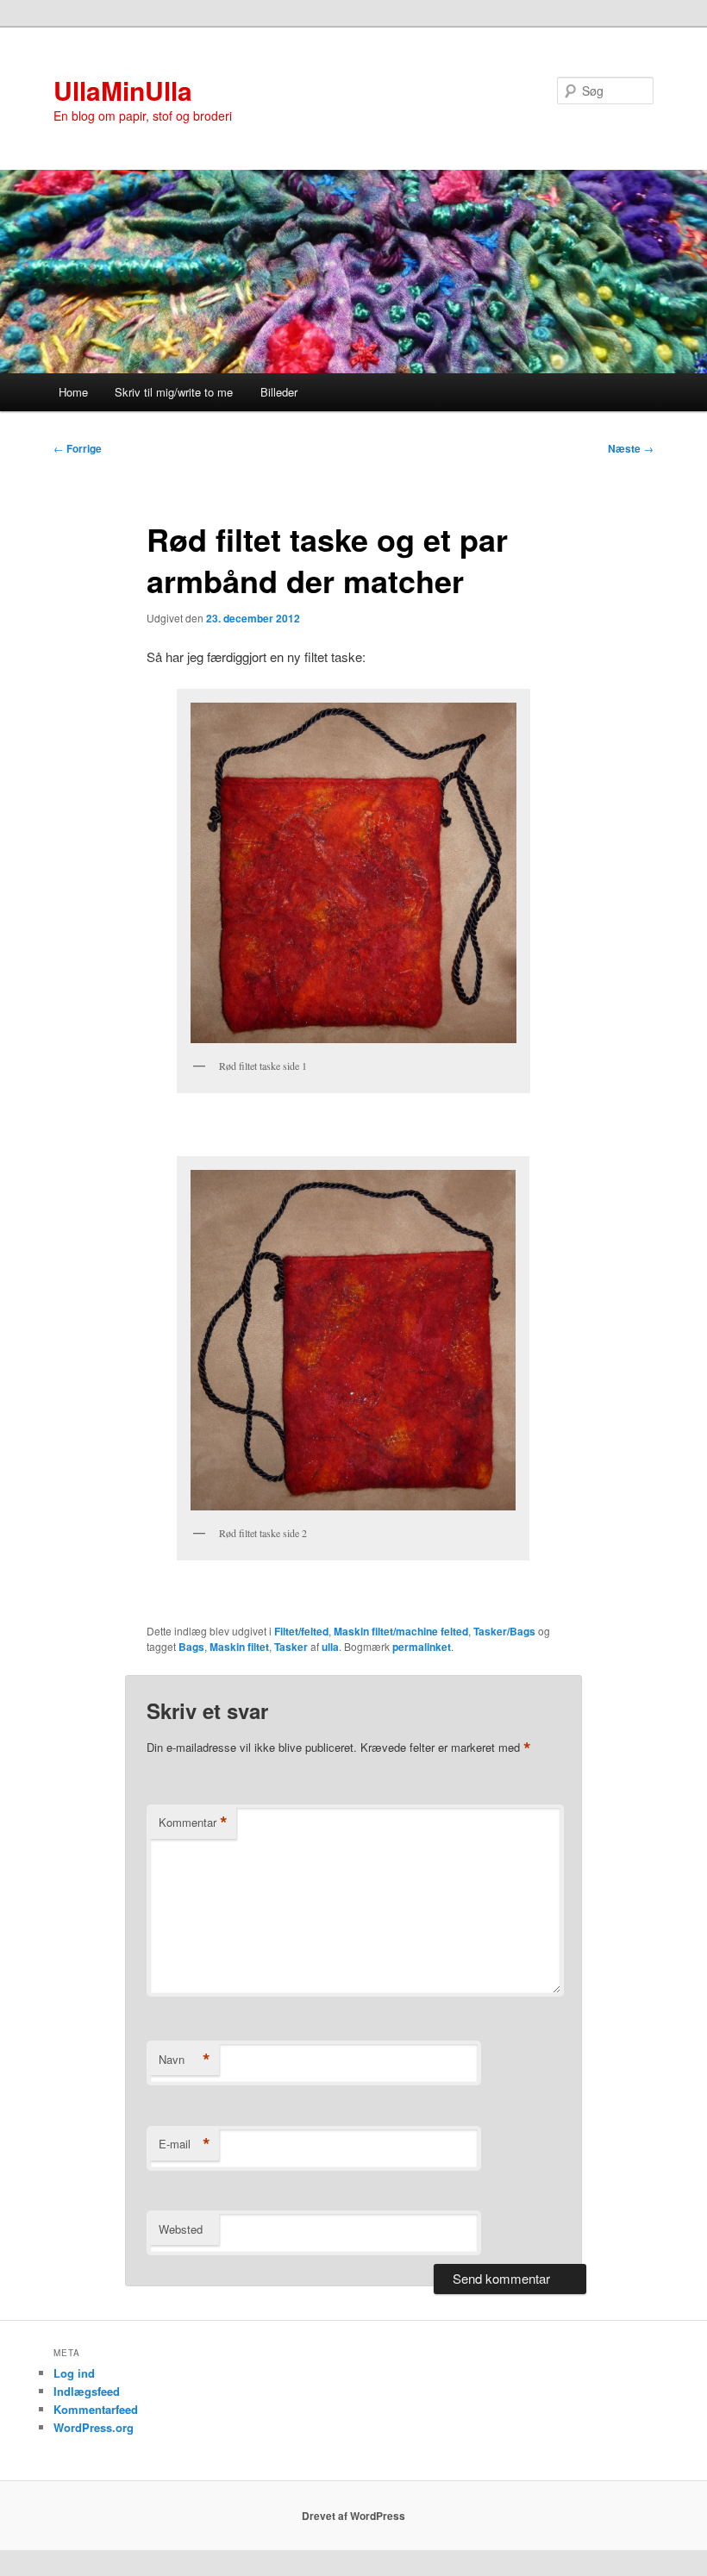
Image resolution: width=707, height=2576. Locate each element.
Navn (185, 2060)
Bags (191, 1647)
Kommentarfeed (96, 2409)
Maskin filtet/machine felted (401, 1631)
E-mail (185, 2144)
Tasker (291, 1647)
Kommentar (193, 1823)
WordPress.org (94, 2427)
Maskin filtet (239, 1647)
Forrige (78, 448)
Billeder (279, 392)
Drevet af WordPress (353, 2516)
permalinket (422, 1647)
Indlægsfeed (87, 2391)
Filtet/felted (301, 1631)
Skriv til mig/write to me (174, 392)
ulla (330, 1647)
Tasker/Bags (504, 1631)
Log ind (74, 2373)
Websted (181, 2229)
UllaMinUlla (123, 90)
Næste (631, 448)
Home (73, 392)
